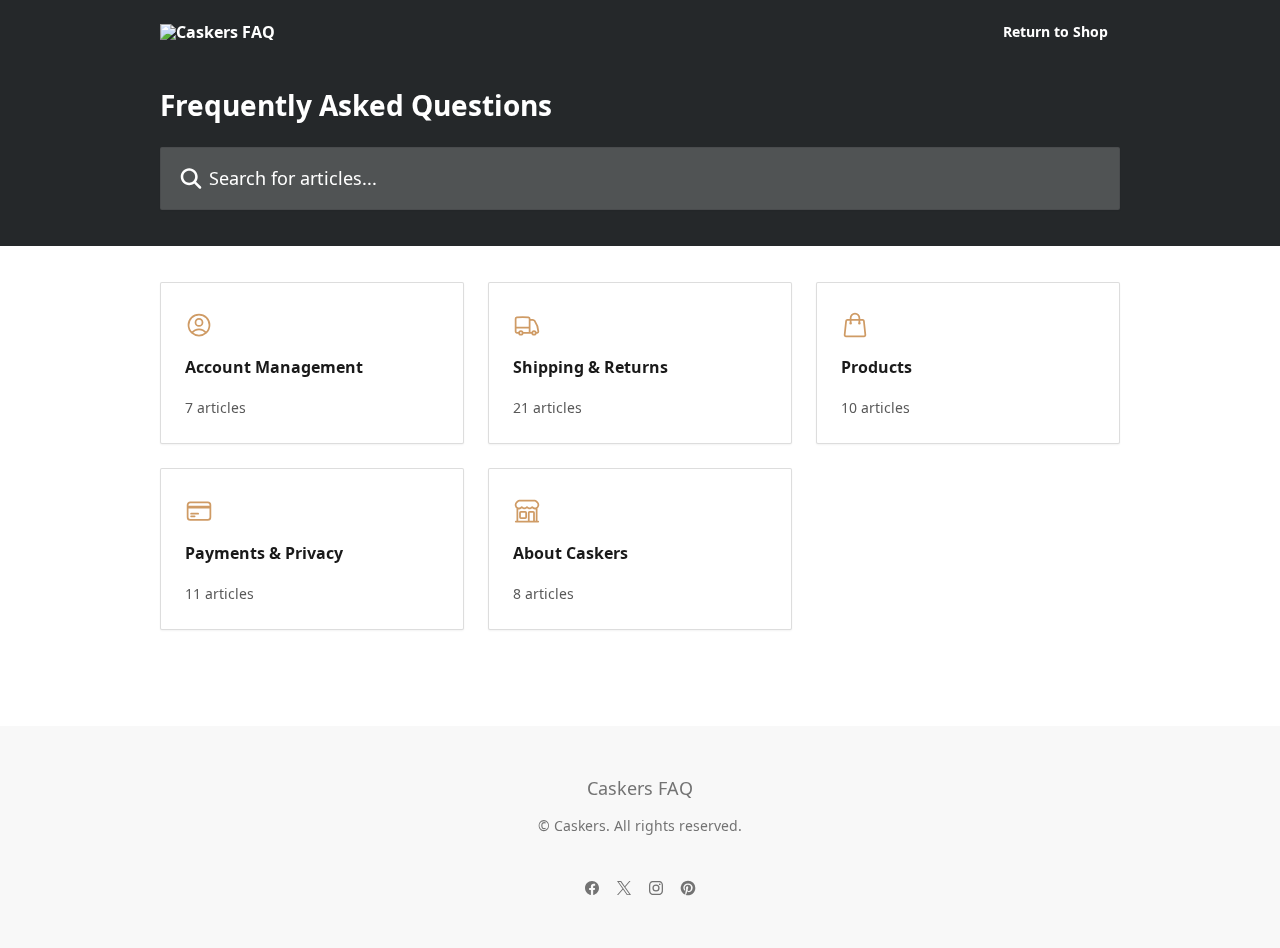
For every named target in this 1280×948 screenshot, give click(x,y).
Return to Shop (1055, 32)
